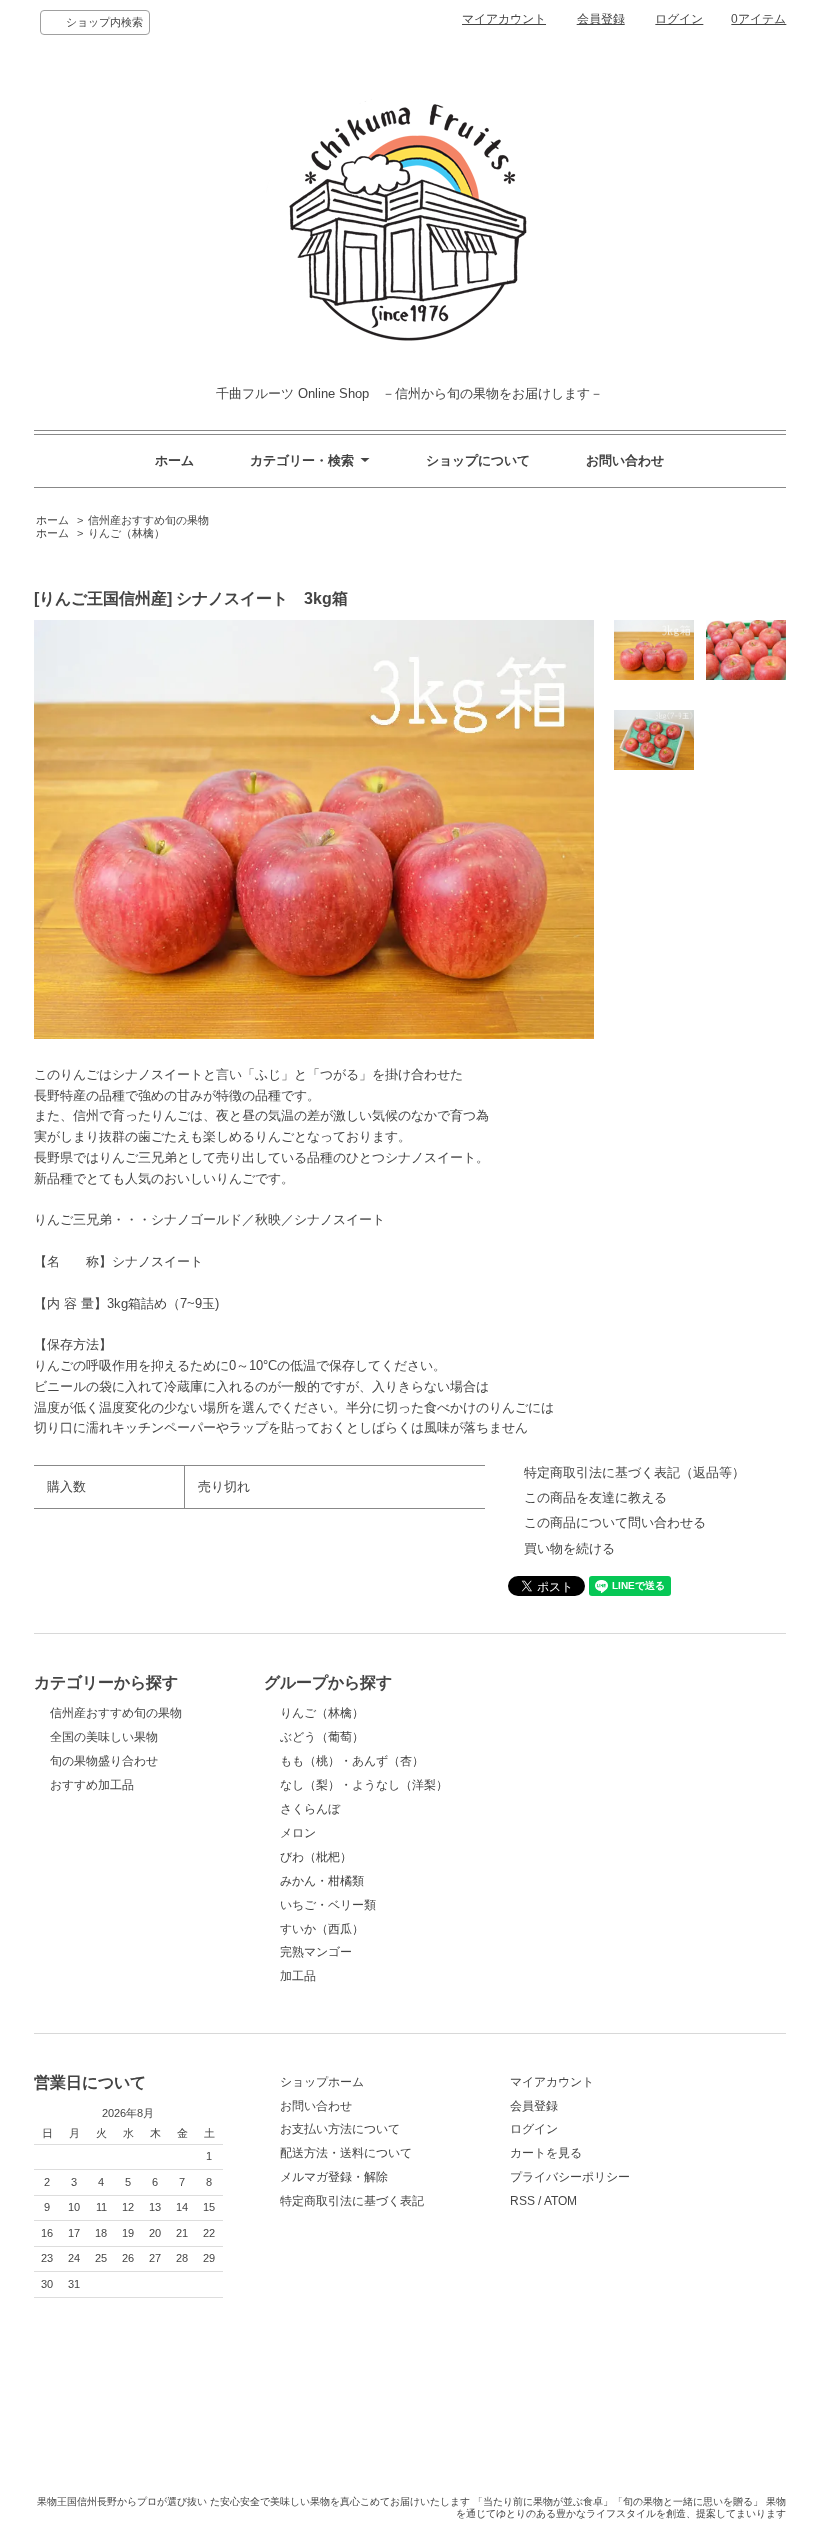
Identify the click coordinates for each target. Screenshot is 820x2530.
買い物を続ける (569, 1548)
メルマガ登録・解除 (334, 2177)
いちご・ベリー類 (328, 1905)
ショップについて (478, 460)
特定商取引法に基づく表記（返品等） (634, 1472)
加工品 (298, 1976)
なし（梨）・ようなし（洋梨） (364, 1785)
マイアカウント (504, 19)
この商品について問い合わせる (615, 1522)
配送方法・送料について (346, 2153)
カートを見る (546, 2153)
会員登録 (601, 19)
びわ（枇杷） (316, 1857)
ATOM (560, 2201)
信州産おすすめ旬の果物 (148, 520)
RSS (522, 2201)
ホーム (174, 460)
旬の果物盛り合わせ (104, 1761)
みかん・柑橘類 (322, 1881)
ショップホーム (322, 2082)
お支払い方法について (340, 2129)
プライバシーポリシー (570, 2177)
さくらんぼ (310, 1809)
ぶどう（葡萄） (322, 1737)
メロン (298, 1833)
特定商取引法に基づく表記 (352, 2201)
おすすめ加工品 (92, 1785)
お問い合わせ (625, 460)
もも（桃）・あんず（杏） (352, 1761)
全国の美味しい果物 (104, 1737)
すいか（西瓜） (322, 1929)
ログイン (679, 19)
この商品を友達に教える (595, 1497)
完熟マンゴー (316, 1952)
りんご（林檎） (126, 533)
